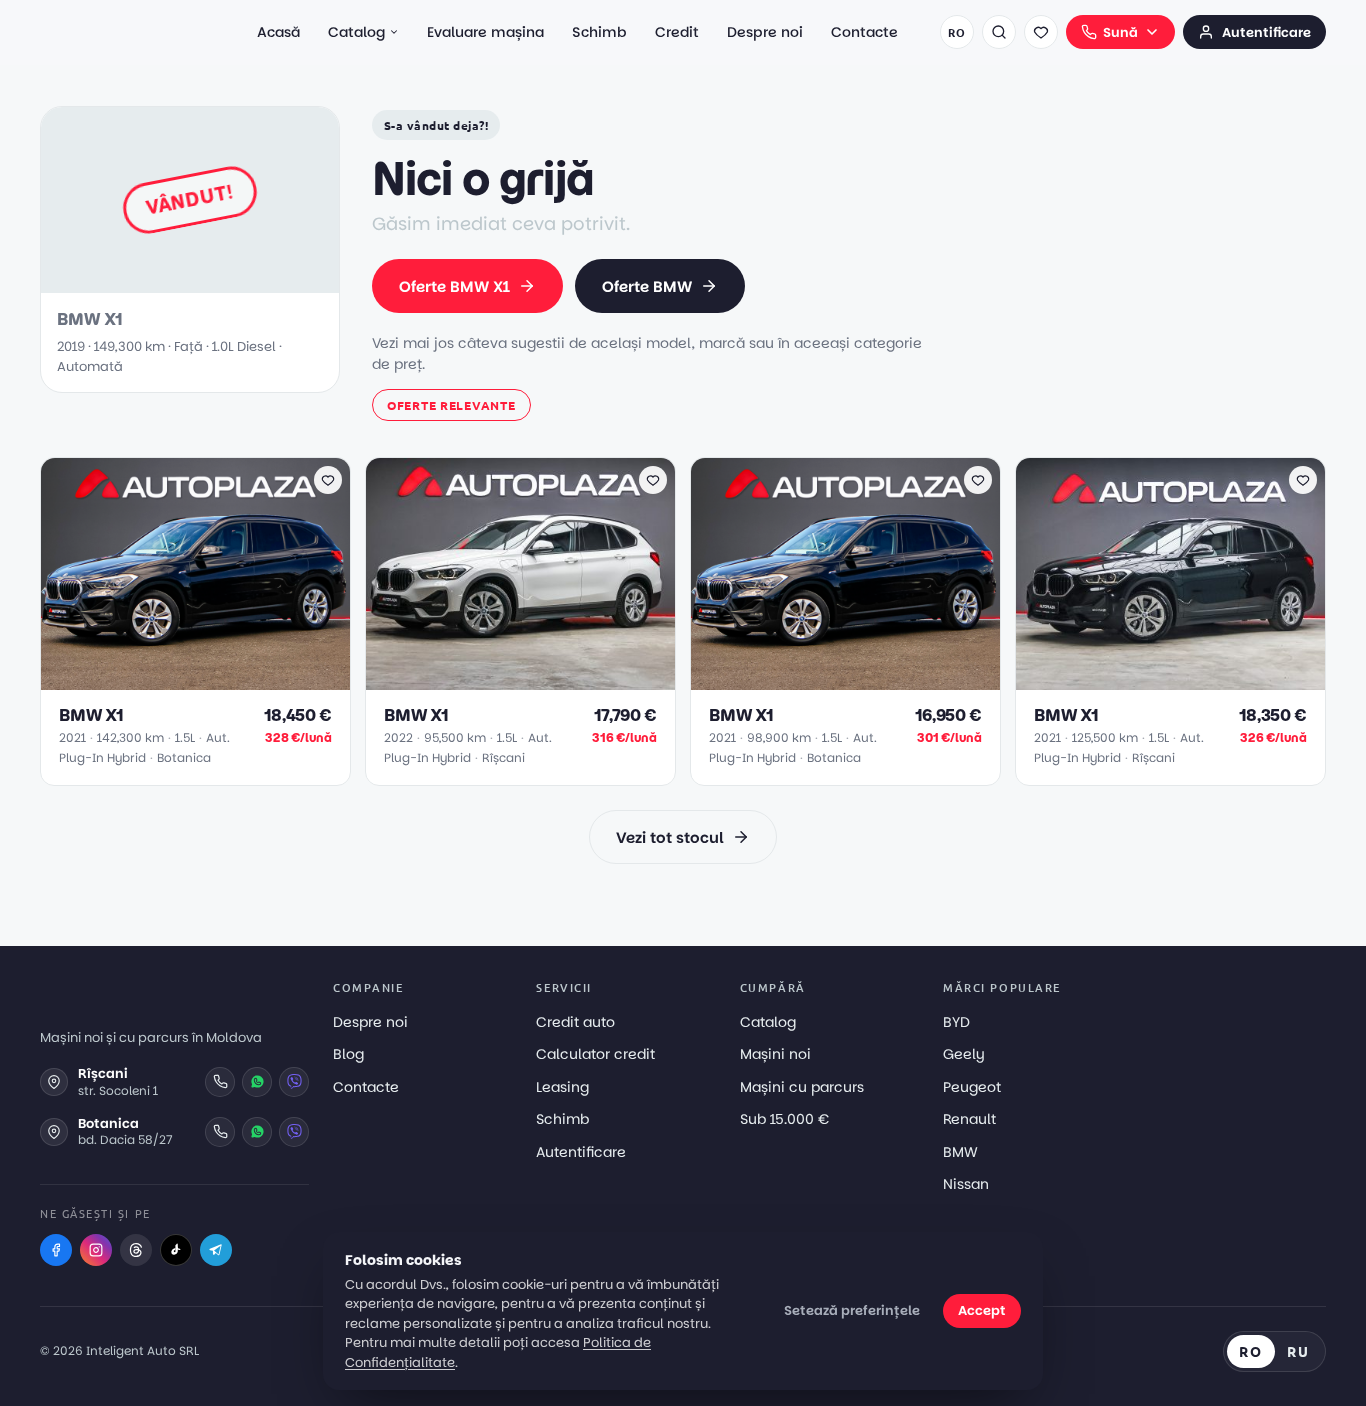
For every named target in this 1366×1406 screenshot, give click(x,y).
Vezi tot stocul (670, 837)
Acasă (278, 32)
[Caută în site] (999, 32)
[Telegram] (216, 1250)
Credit (677, 32)
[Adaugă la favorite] (328, 480)
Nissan (966, 1184)
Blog (348, 1054)
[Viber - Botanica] (294, 1132)
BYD (956, 1022)
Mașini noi (775, 1054)
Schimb (599, 32)
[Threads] (136, 1250)
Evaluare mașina (485, 32)
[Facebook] (56, 1250)
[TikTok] (176, 1250)
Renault (969, 1119)
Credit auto (575, 1022)
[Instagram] (96, 1250)
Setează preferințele (852, 1310)
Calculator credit (595, 1054)
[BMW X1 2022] (520, 574)
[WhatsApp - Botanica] (257, 1132)
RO (956, 32)
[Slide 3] (200, 679)
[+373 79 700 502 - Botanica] (220, 1132)
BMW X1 (91, 715)
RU (1298, 1351)
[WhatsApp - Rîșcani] (257, 1082)
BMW (960, 1152)
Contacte (864, 32)
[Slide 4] (212, 679)
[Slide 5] (224, 679)
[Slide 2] (188, 679)
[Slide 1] (172, 679)
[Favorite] (1041, 32)
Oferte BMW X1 (454, 286)
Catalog (356, 32)
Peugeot (972, 1087)
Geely (964, 1054)
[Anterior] (66, 574)
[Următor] (325, 574)
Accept (982, 1310)
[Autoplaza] (128, 32)
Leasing (562, 1087)
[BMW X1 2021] (195, 574)
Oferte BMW (647, 286)
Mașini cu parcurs (802, 1087)
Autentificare (1266, 32)
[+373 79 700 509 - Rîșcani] (220, 1082)
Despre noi (765, 32)
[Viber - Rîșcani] (294, 1082)
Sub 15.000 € (784, 1119)
